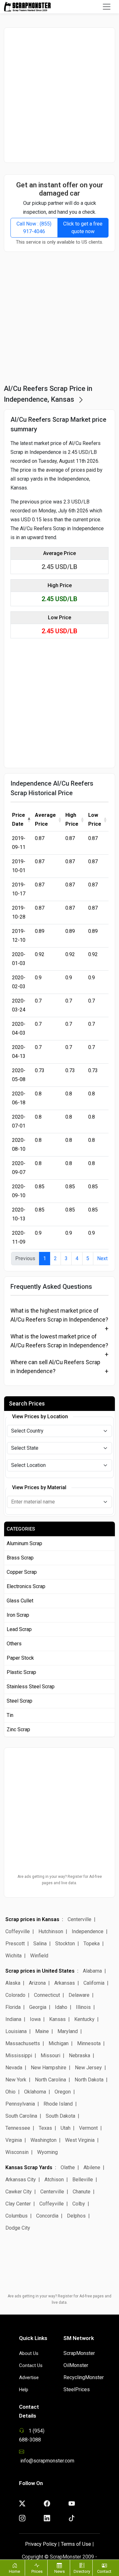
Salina (40, 1944)
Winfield (39, 1956)
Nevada (14, 2068)
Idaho (61, 2007)
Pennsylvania (20, 2104)
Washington (43, 2140)
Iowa (35, 2019)
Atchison (54, 2180)
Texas (45, 2128)
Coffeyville (18, 1931)
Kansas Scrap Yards (29, 2167)
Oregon (63, 2092)
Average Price (45, 819)
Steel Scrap (20, 1701)
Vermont (88, 2128)
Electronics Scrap (26, 1586)
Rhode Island (58, 2104)
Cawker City (19, 2192)
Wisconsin (17, 2152)
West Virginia (80, 2140)
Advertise (29, 2378)
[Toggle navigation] (107, 7)
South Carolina (21, 2116)
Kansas (57, 2019)
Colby (79, 2204)
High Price (72, 819)
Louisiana (16, 2031)
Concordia (47, 2216)
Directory (82, 2571)
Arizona (37, 1983)
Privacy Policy (41, 2544)
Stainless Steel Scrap (31, 1687)
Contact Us (31, 2365)
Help (24, 2390)
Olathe (68, 2167)
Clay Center (18, 2204)
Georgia (38, 2007)
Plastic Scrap (21, 1672)
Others (14, 1644)
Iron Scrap (18, 1615)
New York (16, 2080)
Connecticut (47, 1995)
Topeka (92, 1944)
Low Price (95, 819)
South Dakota (60, 2116)
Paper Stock (20, 1658)
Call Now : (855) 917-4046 (34, 228)
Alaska (13, 1983)
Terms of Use (76, 2544)
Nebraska (79, 2055)
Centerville (79, 1919)
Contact (104, 2571)
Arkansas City (21, 2180)
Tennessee (18, 2128)
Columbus (17, 2216)
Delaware (79, 1995)
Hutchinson (51, 1931)
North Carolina (50, 2080)
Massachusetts (23, 2043)
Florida (13, 2007)
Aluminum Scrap (24, 1543)
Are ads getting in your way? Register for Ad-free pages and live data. (60, 1880)
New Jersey (88, 2068)
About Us (29, 2353)
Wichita (13, 1956)
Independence (88, 1931)
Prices (37, 2571)
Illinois (83, 2007)
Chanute (82, 2192)
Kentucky (84, 2019)
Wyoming (47, 2152)
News (60, 2571)
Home (14, 2571)
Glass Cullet (20, 1601)
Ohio (10, 2092)
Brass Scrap (20, 1558)
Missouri (50, 2055)
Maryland (68, 2031)
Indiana (13, 2019)
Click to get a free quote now (83, 228)
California (94, 1983)
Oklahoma (35, 2092)
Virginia (14, 2140)
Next (102, 1258)
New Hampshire (49, 2068)
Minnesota (89, 2043)
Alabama (92, 1971)
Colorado (15, 1995)
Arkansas (65, 1983)
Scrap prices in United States (40, 1971)
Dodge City (18, 2228)
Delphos (76, 2216)
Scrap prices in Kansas (32, 1919)
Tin (10, 1715)
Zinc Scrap (18, 1729)
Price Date (19, 819)
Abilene (92, 2167)
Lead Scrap (19, 1629)
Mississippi (19, 2055)
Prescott (15, 1944)
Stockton (65, 1944)
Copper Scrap (22, 1572)
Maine (42, 2031)
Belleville (83, 2180)
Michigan (59, 2043)
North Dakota (89, 2080)
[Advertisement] (60, 95)
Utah (66, 2128)
